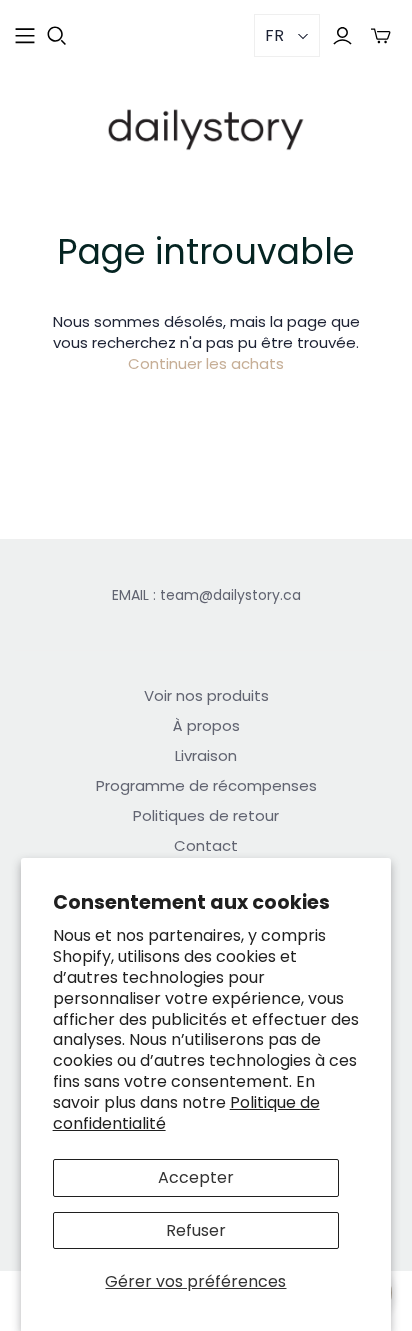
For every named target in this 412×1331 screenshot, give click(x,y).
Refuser (196, 1230)
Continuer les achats (206, 363)
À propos (206, 725)
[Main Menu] (25, 36)
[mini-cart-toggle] (381, 35)
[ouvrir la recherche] (57, 36)
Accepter (196, 1177)
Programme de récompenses (206, 785)
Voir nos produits (206, 695)
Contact (206, 845)
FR (274, 35)
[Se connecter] (342, 35)
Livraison (206, 755)
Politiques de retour (206, 815)
